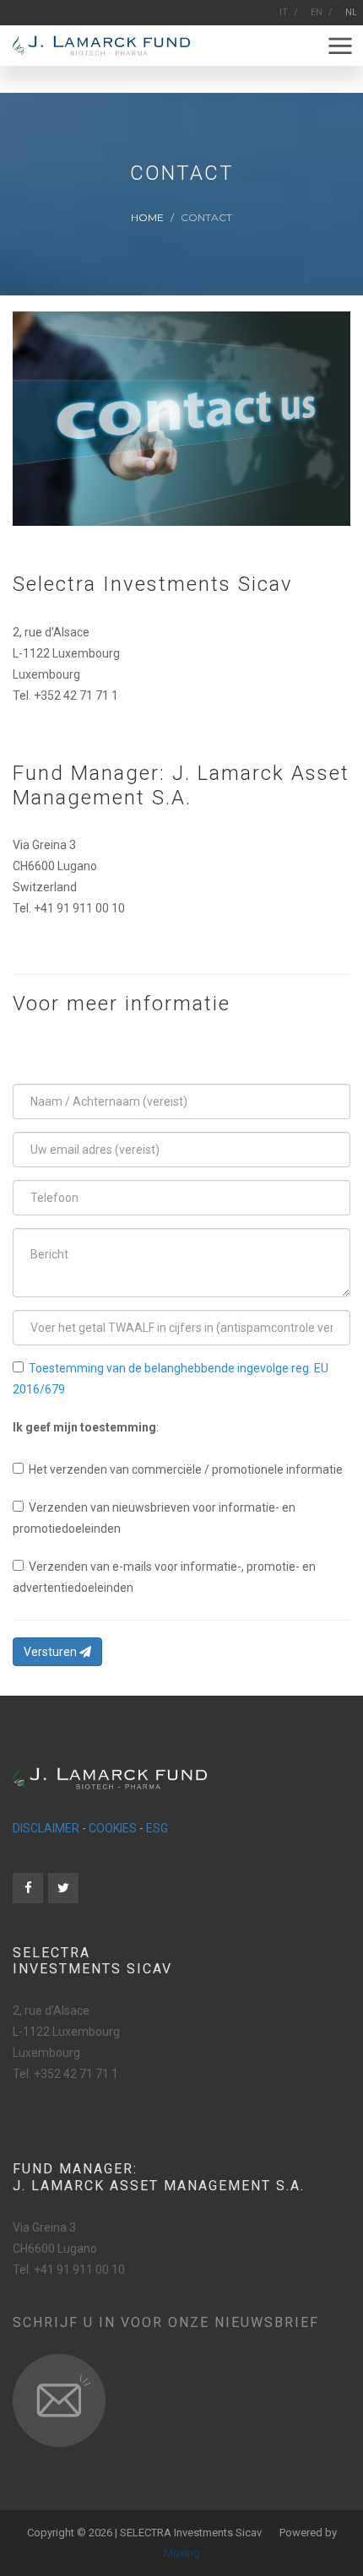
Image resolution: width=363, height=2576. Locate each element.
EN (317, 12)
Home (147, 216)
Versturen (51, 1652)
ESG (157, 1828)
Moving (182, 2553)
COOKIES (113, 1828)
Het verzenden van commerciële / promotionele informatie (183, 1469)
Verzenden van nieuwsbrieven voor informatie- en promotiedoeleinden (154, 1518)
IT (284, 12)
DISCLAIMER (46, 1828)
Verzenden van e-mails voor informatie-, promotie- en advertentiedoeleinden (164, 1577)
